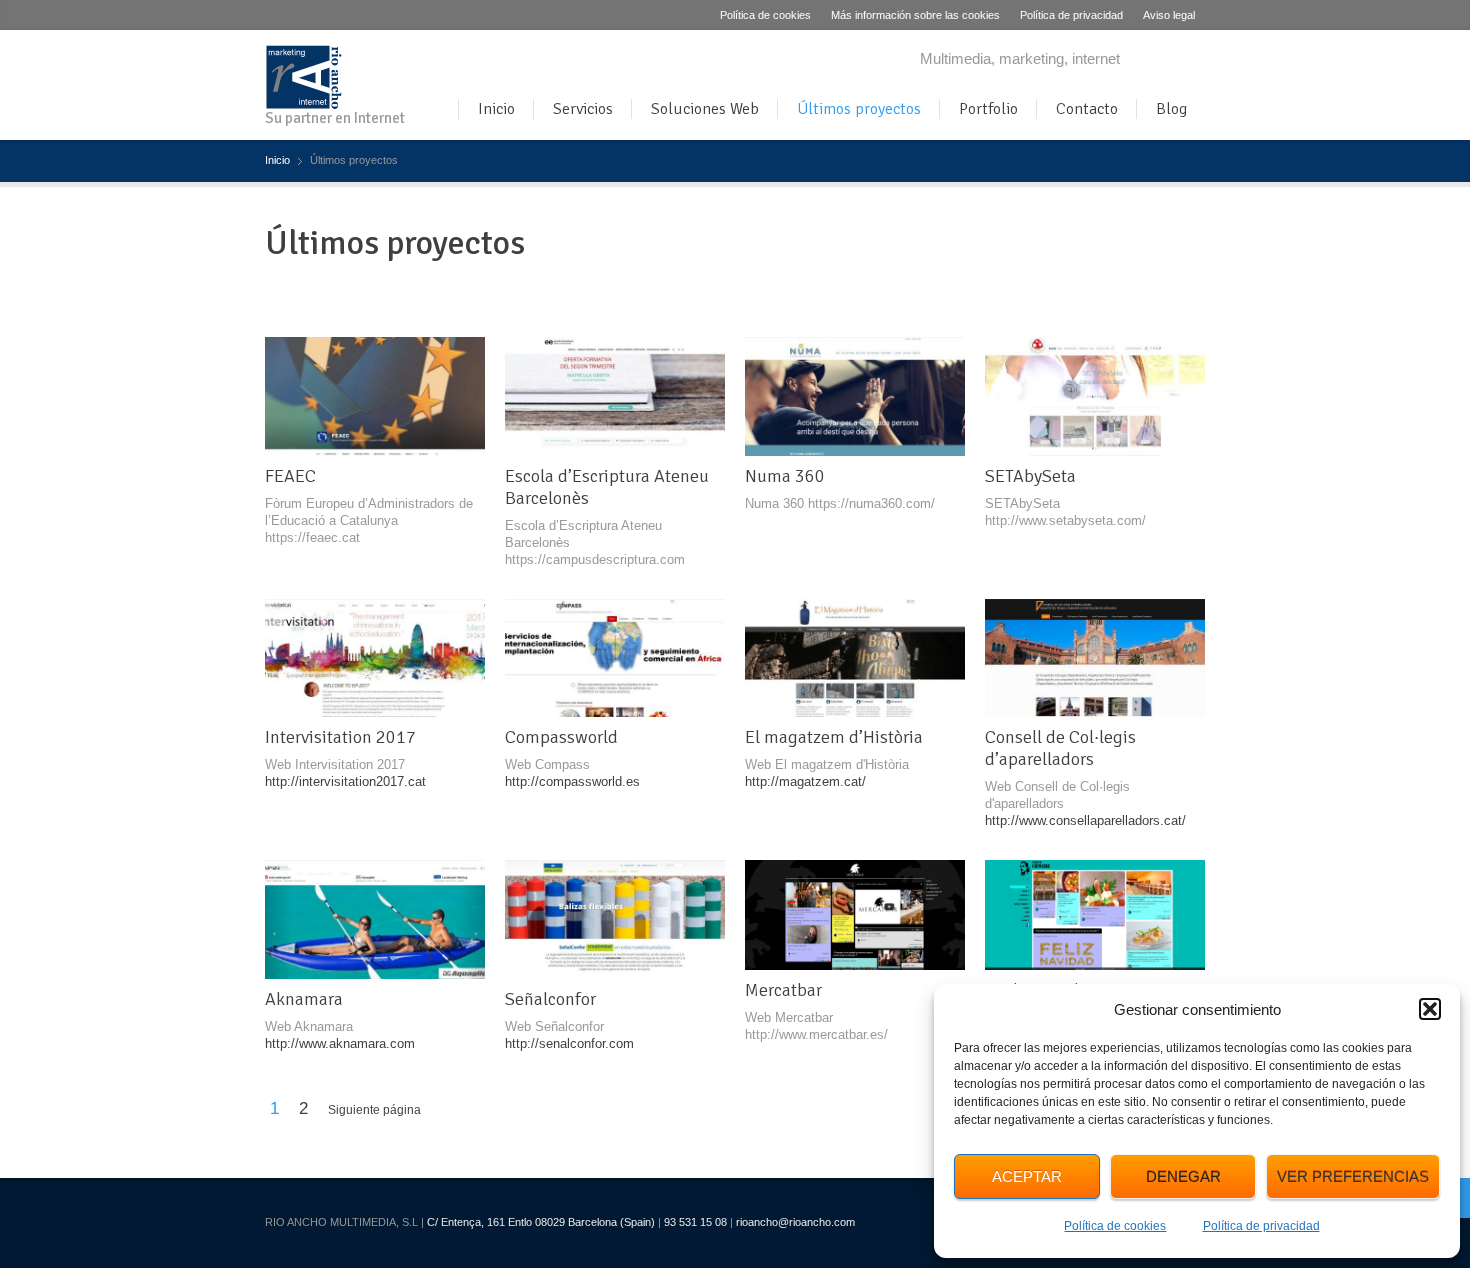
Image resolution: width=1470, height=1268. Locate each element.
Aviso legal (1169, 15)
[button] (1430, 1009)
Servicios (583, 109)
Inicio (496, 109)
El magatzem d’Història (834, 737)
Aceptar (1027, 1176)
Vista (355, 397)
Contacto (1087, 109)
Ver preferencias (1353, 1176)
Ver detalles (394, 397)
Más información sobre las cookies (915, 15)
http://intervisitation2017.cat (345, 781)
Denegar (1183, 1176)
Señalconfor (550, 999)
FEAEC (290, 476)
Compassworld (561, 737)
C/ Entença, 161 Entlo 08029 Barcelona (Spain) (541, 1222)
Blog (1171, 109)
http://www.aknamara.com (340, 1043)
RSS (1193, 61)
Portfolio (988, 109)
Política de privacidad (1261, 1226)
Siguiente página (374, 1110)
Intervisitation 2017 (340, 737)
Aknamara (304, 999)
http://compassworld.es (572, 781)
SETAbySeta (1030, 476)
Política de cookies (1115, 1226)
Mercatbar (783, 990)
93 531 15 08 (695, 1222)
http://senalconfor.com (569, 1043)
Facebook (1160, 61)
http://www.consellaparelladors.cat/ (1085, 820)
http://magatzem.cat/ (805, 781)
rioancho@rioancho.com (795, 1222)
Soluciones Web (705, 109)
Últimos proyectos (859, 109)
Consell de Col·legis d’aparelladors (1060, 748)
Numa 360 (785, 476)
